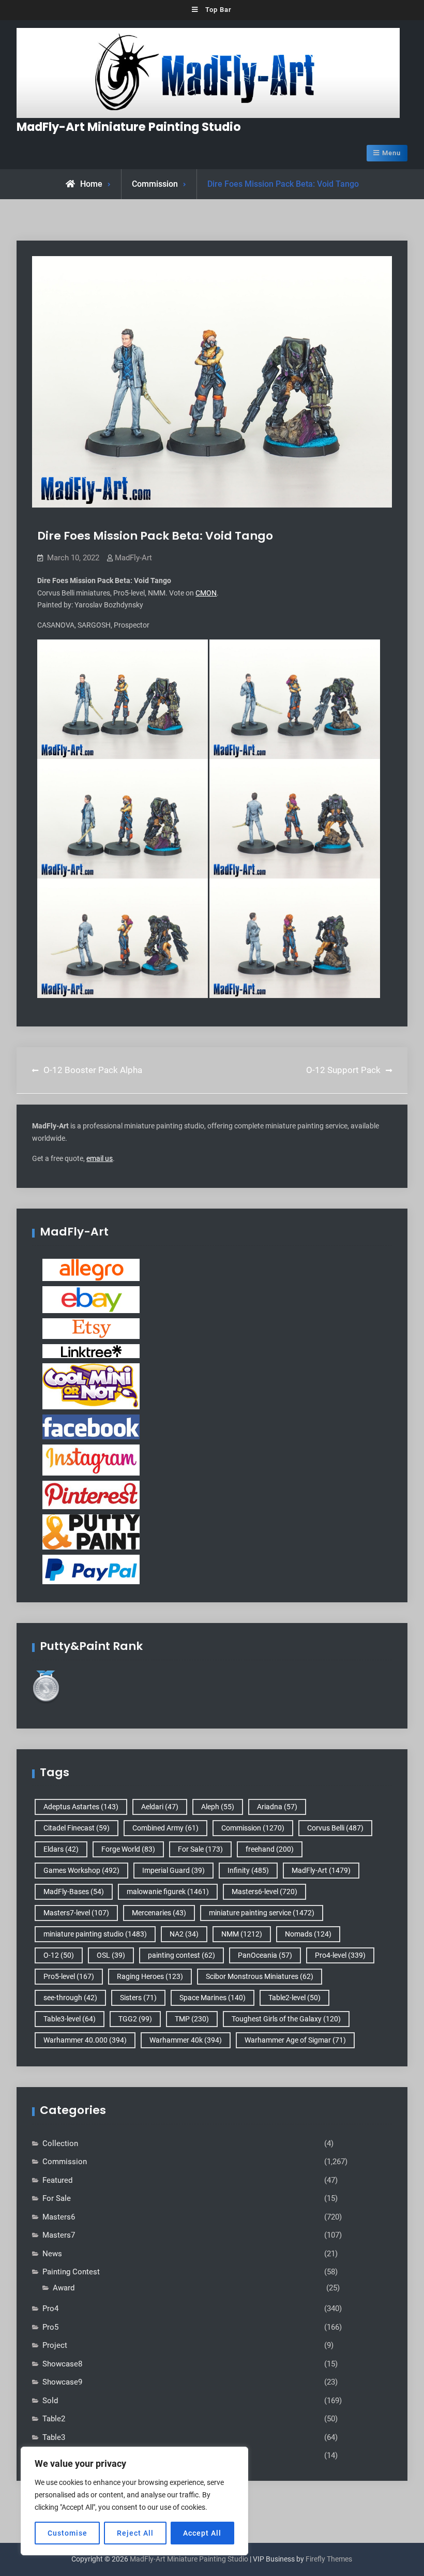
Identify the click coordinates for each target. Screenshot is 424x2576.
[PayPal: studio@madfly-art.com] (91, 1569)
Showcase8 (62, 2364)
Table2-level (294, 1998)
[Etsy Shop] (91, 1328)
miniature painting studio (95, 1934)
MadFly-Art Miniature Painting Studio (129, 127)
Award (64, 2288)
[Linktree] (91, 1350)
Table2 (54, 2419)
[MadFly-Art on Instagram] (91, 1460)
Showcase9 (62, 2382)
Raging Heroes (150, 1976)
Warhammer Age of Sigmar (295, 2040)
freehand (270, 1849)
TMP (192, 2019)
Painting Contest (71, 2272)
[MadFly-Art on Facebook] (91, 1426)
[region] (134, 2501)
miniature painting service (262, 1913)
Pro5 (50, 2327)
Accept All (202, 2533)
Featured (57, 2180)
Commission (155, 184)
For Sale (200, 1849)
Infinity (248, 1870)
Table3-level (70, 2019)
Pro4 (50, 2309)
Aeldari (160, 1807)
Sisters (138, 1998)
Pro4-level (340, 1955)
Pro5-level (69, 1976)
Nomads (308, 1934)
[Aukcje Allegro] (91, 1269)
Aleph (218, 1807)
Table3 (54, 2437)
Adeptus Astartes (81, 1807)
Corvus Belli (335, 1828)
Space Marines (213, 1998)
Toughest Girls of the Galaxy (286, 2019)
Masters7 (59, 2235)
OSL (111, 1955)
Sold (50, 2401)
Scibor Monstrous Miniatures (260, 1976)
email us (100, 1158)
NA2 (184, 1934)
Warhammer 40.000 (85, 2040)
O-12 (59, 1955)
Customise (67, 2533)
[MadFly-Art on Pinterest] (91, 1494)
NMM (242, 1934)
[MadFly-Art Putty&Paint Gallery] (91, 1531)
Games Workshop (81, 1870)
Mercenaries (159, 1913)
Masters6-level (264, 1892)
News (52, 2254)
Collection (60, 2143)
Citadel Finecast (77, 1828)
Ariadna (277, 1807)
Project (55, 2345)
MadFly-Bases (74, 1892)
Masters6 (59, 2217)
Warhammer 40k (186, 2040)
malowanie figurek (168, 1892)
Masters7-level (76, 1913)
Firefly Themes (329, 2559)
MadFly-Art (133, 558)
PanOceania (265, 1955)
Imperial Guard (173, 1870)
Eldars (61, 1849)
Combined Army (165, 1828)
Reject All (135, 2533)
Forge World (128, 1849)
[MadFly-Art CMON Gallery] (91, 1386)
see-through (70, 1998)
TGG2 (135, 2019)
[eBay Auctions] (91, 1299)
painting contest (181, 1955)
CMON (206, 593)
